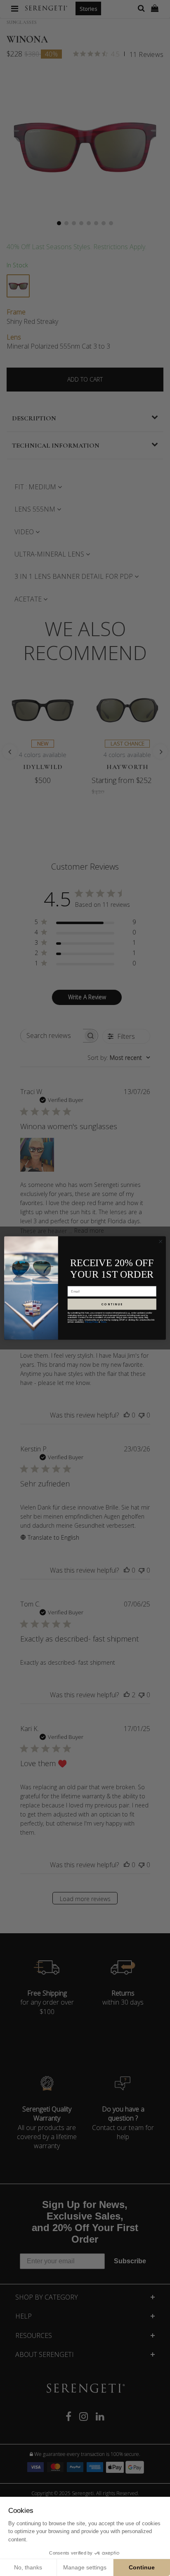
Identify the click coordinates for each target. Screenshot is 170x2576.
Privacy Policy (92, 1322)
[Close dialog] (161, 1241)
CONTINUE (112, 1304)
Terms (104, 1322)
